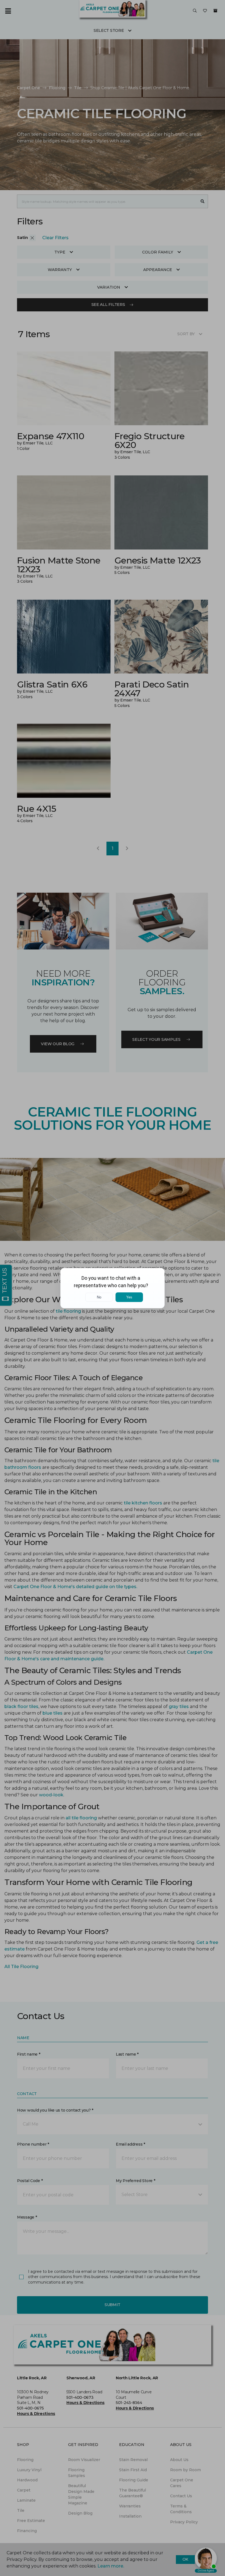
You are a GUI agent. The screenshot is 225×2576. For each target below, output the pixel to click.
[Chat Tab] (113, 1288)
